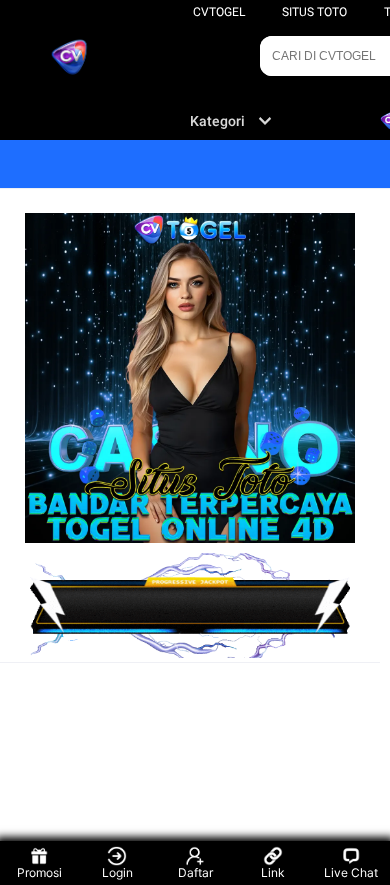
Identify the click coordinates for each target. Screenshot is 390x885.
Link (273, 872)
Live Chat (351, 872)
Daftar (195, 872)
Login (117, 872)
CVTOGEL (219, 12)
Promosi (39, 872)
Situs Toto (314, 12)
